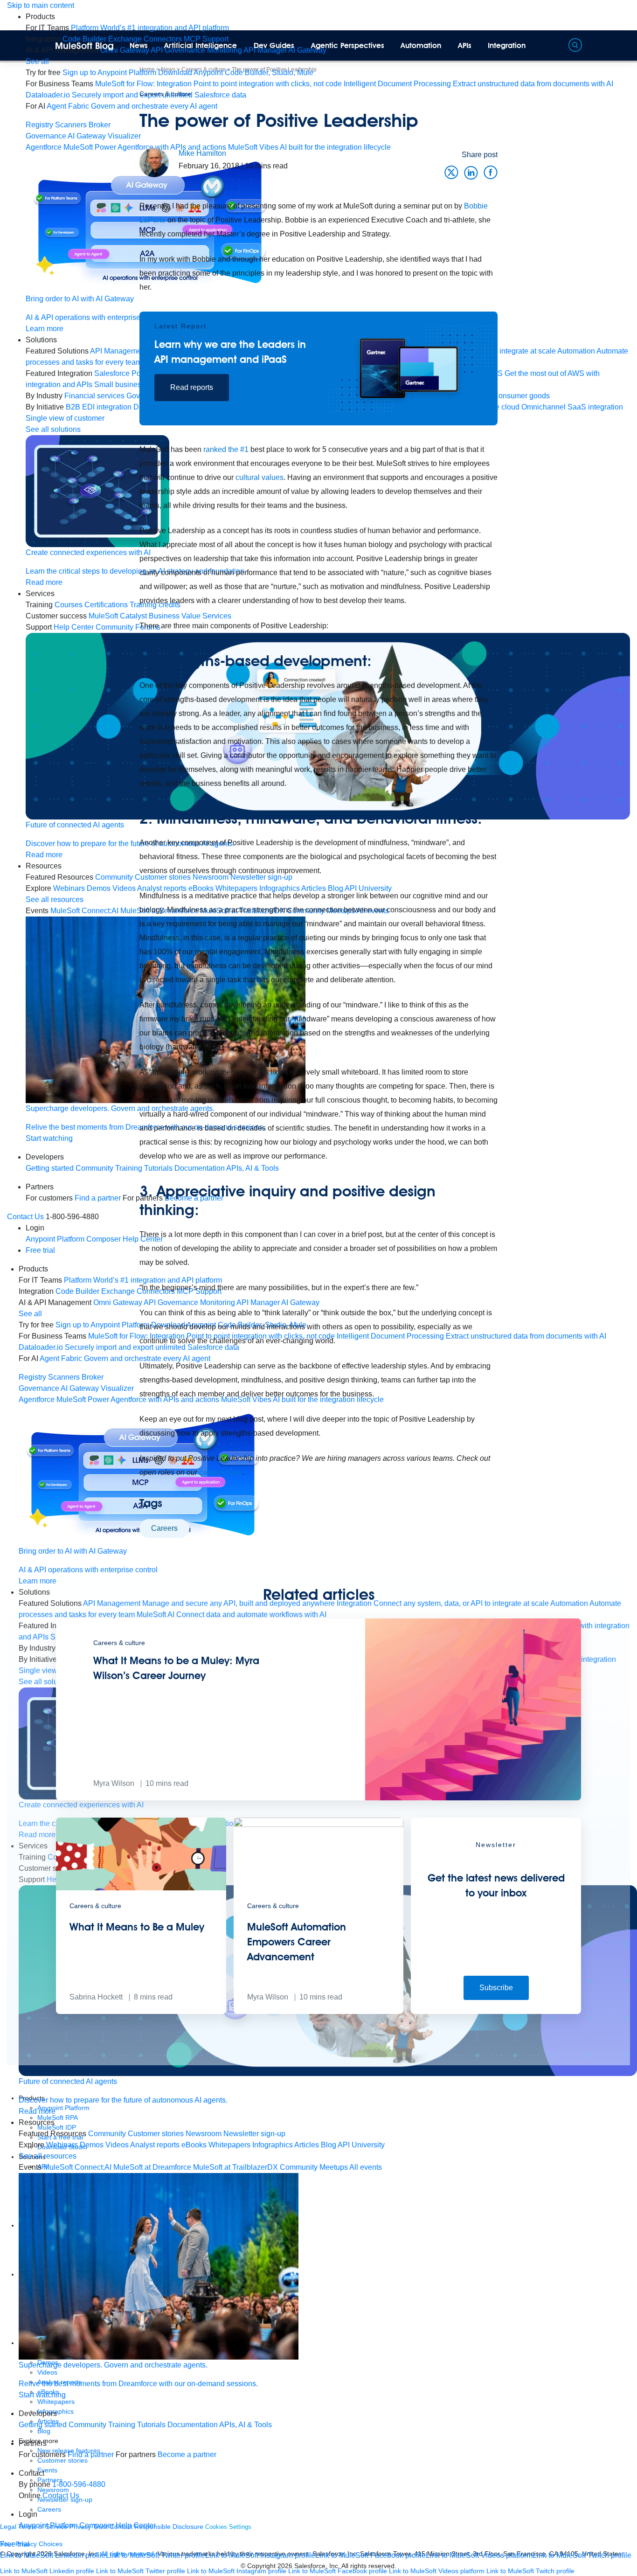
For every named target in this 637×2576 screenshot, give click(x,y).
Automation (421, 45)
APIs (465, 45)
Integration (507, 45)
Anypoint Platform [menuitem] (49, 2525)
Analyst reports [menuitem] (155, 2145)
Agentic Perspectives (348, 45)
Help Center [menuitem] (136, 2525)
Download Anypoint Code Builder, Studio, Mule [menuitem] (236, 73)
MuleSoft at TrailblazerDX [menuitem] (235, 2167)
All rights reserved (368, 2566)
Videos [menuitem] (117, 2145)
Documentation (193, 2425)
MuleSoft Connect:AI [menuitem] (77, 2167)
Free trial (40, 1250)
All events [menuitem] (366, 2167)
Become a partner (187, 2454)
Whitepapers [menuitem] (229, 2145)
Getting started (43, 2425)
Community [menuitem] (107, 2134)
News (139, 45)
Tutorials (151, 2425)
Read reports (192, 387)
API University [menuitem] (361, 2145)
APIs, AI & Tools (246, 2425)
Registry (39, 125)
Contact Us (25, 1217)
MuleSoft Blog (84, 46)
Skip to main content (41, 5)
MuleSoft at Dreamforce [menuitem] (152, 2167)
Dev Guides (274, 45)
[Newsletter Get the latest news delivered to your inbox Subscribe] (496, 2011)
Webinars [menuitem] (62, 2145)
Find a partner (91, 2454)
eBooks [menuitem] (194, 2145)
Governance (46, 136)
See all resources (48, 2156)
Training (122, 2425)
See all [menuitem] (37, 61)
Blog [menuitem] (329, 2145)
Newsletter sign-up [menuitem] (254, 2134)
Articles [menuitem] (307, 2145)
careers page (221, 1472)
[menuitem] (150, 28)
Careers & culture (165, 94)
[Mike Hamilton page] (154, 162)
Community (87, 2425)
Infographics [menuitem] (273, 2145)
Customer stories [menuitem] (156, 2134)
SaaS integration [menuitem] (595, 407)
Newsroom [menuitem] (204, 2134)
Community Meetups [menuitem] (314, 2167)
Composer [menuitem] (97, 2525)
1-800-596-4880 (79, 2484)
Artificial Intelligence (201, 45)
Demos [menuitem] (92, 2145)
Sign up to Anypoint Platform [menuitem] (109, 73)
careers (164, 1528)
